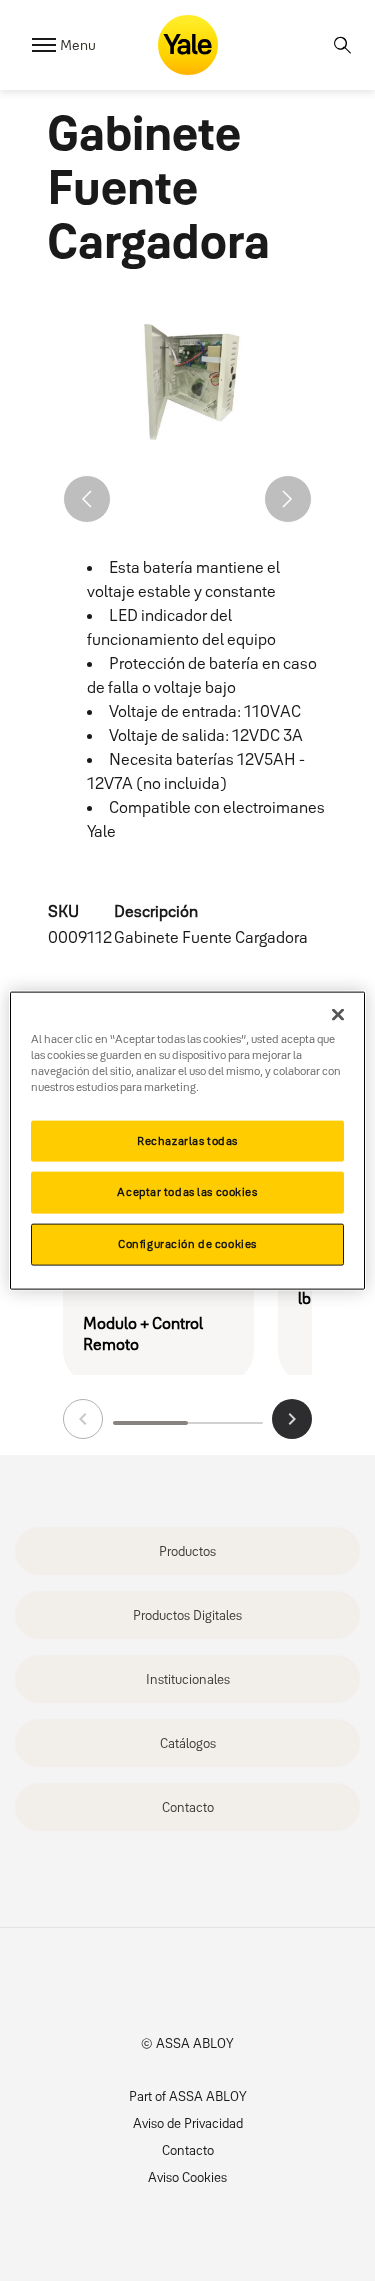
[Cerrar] (338, 1014)
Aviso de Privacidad (188, 2123)
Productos (187, 1551)
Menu (78, 45)
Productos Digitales (187, 1615)
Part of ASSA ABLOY (188, 2096)
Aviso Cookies (187, 2177)
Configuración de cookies (187, 1244)
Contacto (188, 1807)
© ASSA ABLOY (187, 2043)
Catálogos (188, 1743)
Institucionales (188, 1679)
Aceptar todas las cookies (187, 1192)
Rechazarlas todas (187, 1140)
